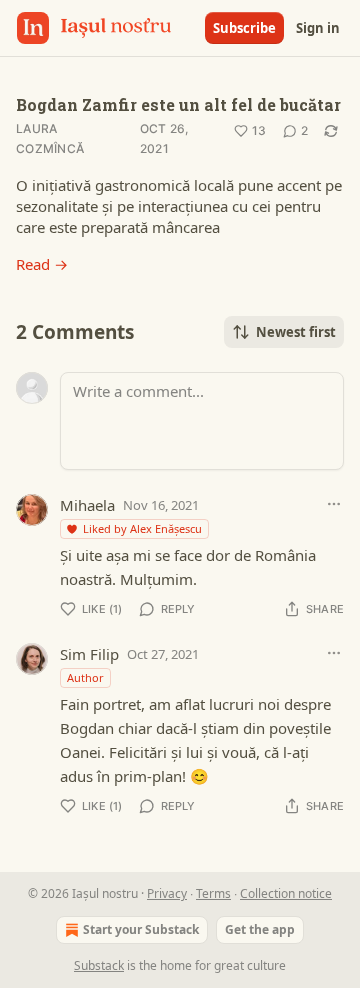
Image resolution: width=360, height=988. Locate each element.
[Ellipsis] (334, 504)
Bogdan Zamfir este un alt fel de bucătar (178, 104)
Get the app (260, 929)
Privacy (167, 893)
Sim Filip (89, 654)
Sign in (318, 28)
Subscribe (244, 28)
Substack (99, 965)
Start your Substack (141, 929)
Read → (42, 264)
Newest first (296, 332)
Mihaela (87, 505)
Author (85, 677)
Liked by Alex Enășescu (142, 528)
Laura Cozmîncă (50, 138)
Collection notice (286, 893)
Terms (213, 893)
